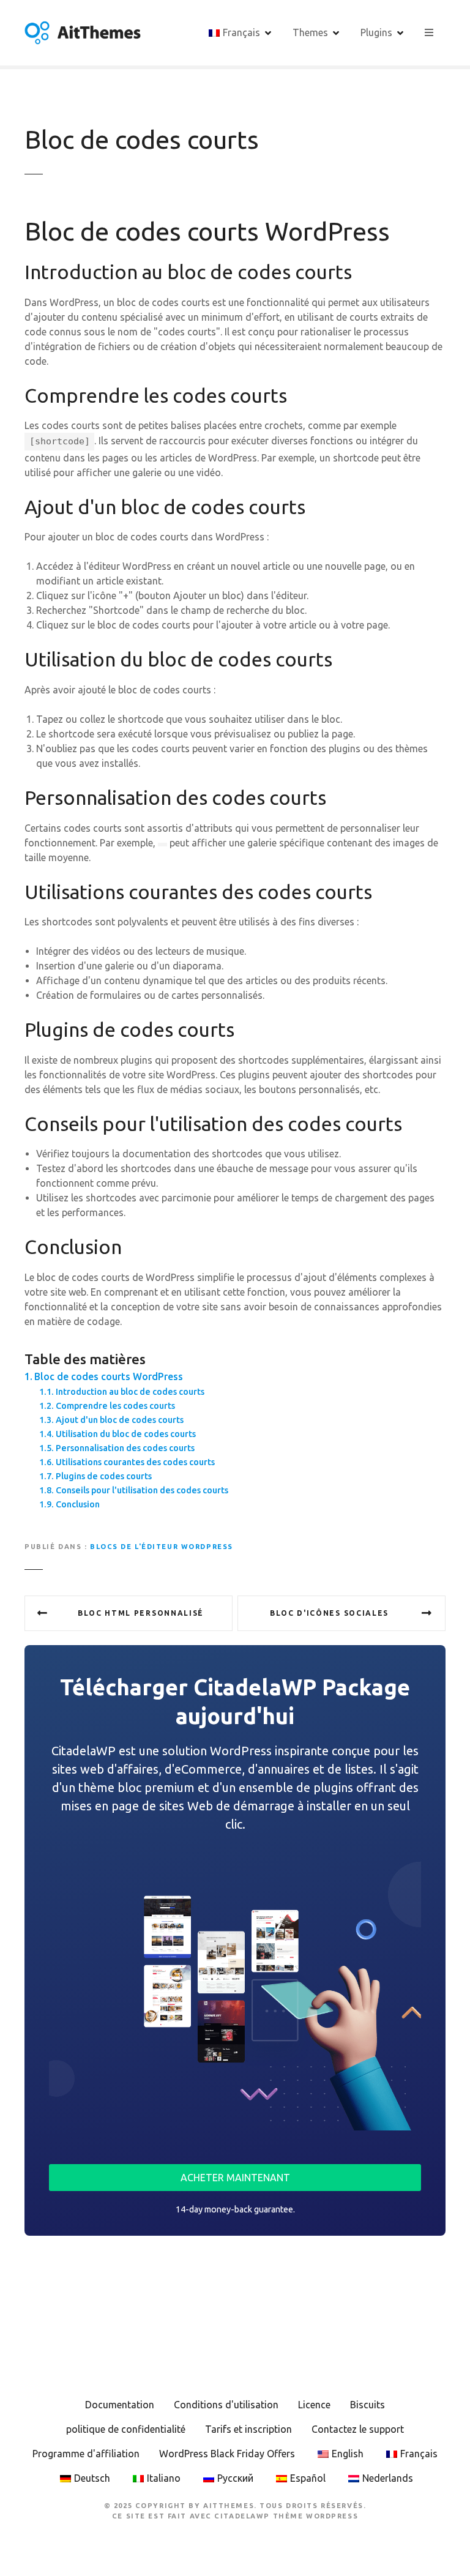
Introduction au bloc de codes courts (130, 1392)
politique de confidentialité (126, 2429)
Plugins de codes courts (104, 1476)
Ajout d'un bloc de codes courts (120, 1420)
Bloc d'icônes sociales (329, 1613)
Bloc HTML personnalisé (141, 1613)
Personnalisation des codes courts (125, 1448)
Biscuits (367, 2405)
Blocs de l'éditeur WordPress (162, 1547)
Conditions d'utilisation (226, 2405)
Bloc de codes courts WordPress (109, 1376)
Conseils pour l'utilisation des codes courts (142, 1490)
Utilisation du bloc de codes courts (126, 1434)
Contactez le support (358, 2429)
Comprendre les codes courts (115, 1406)
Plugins (376, 32)
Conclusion (78, 1504)
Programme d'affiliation (86, 2454)
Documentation (120, 2405)
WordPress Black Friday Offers (227, 2454)
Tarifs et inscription (248, 2429)
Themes (310, 32)
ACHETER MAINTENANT (235, 2178)
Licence (314, 2405)
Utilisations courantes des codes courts (135, 1462)
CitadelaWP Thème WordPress (286, 2516)
